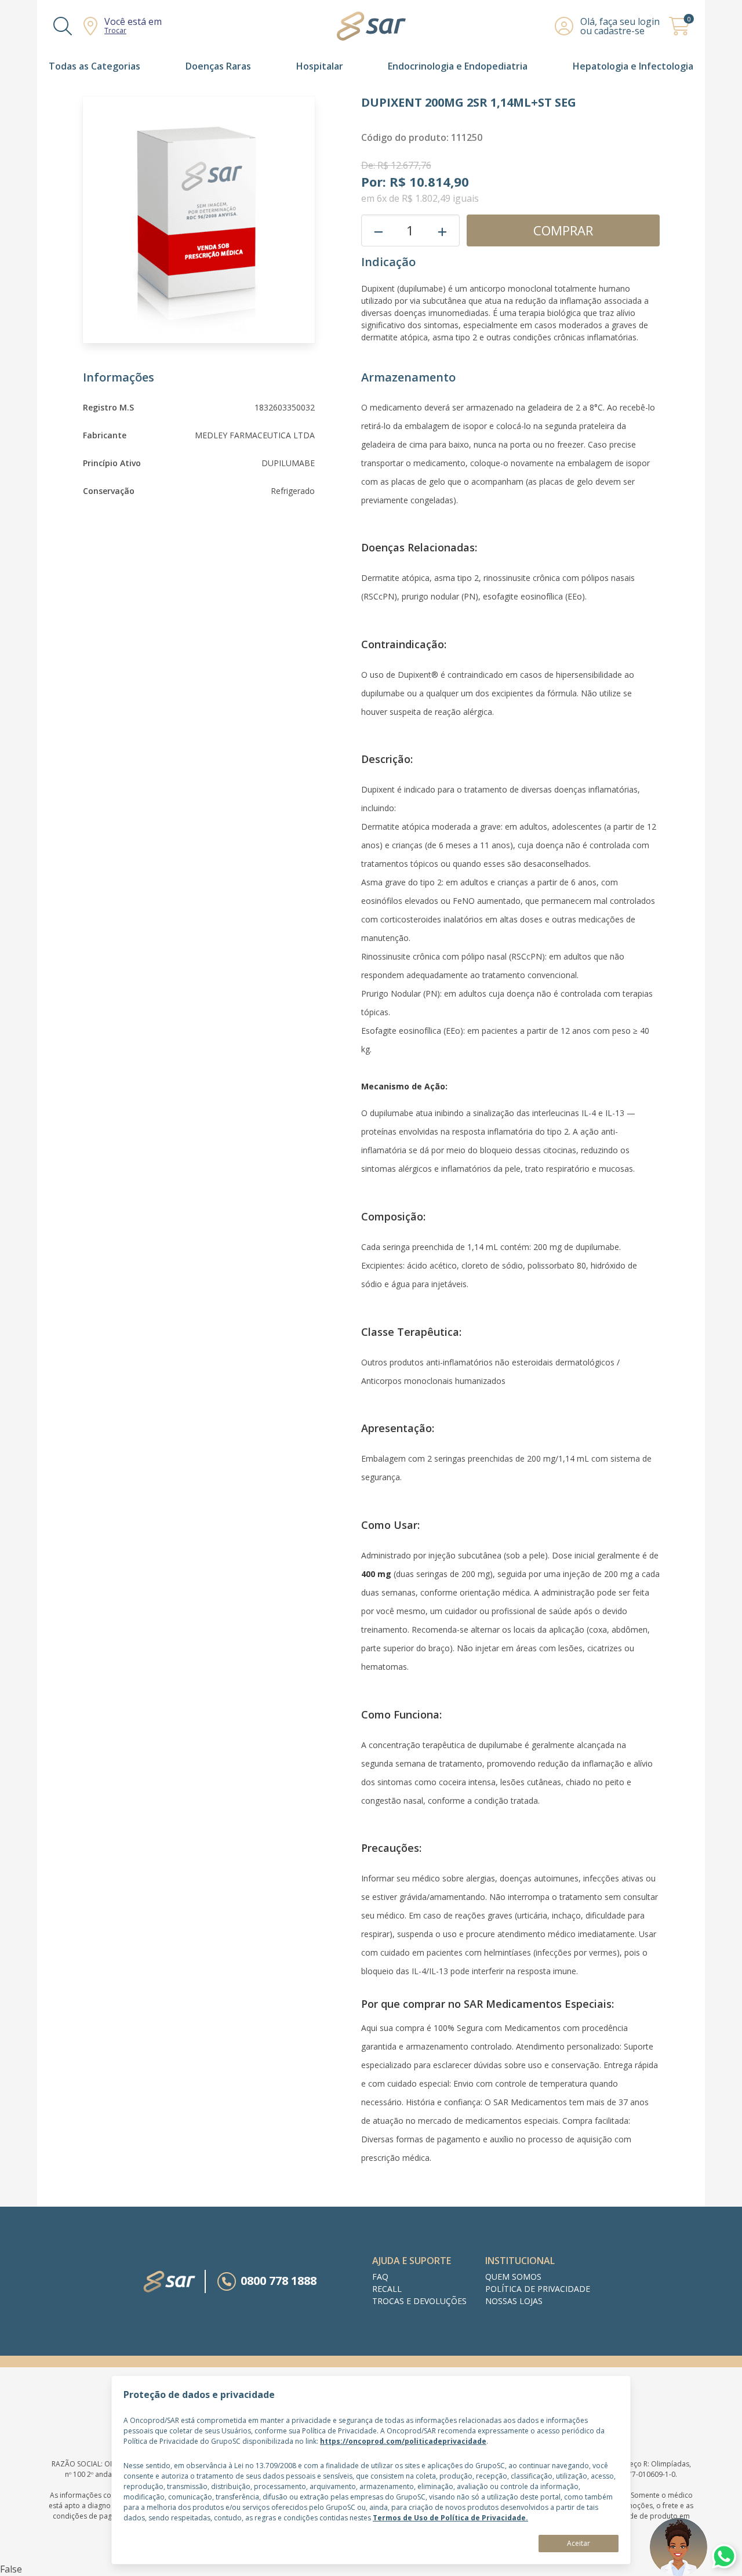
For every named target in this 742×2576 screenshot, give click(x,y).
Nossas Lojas (514, 2301)
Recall (387, 2289)
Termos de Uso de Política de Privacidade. (450, 2518)
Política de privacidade (538, 2289)
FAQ (380, 2277)
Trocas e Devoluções (419, 2301)
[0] (679, 32)
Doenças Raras (218, 66)
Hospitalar (320, 66)
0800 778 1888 (279, 2281)
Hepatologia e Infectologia (633, 66)
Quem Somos (513, 2277)
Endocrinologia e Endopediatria (458, 66)
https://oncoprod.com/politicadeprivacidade (403, 2441)
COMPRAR (563, 230)
